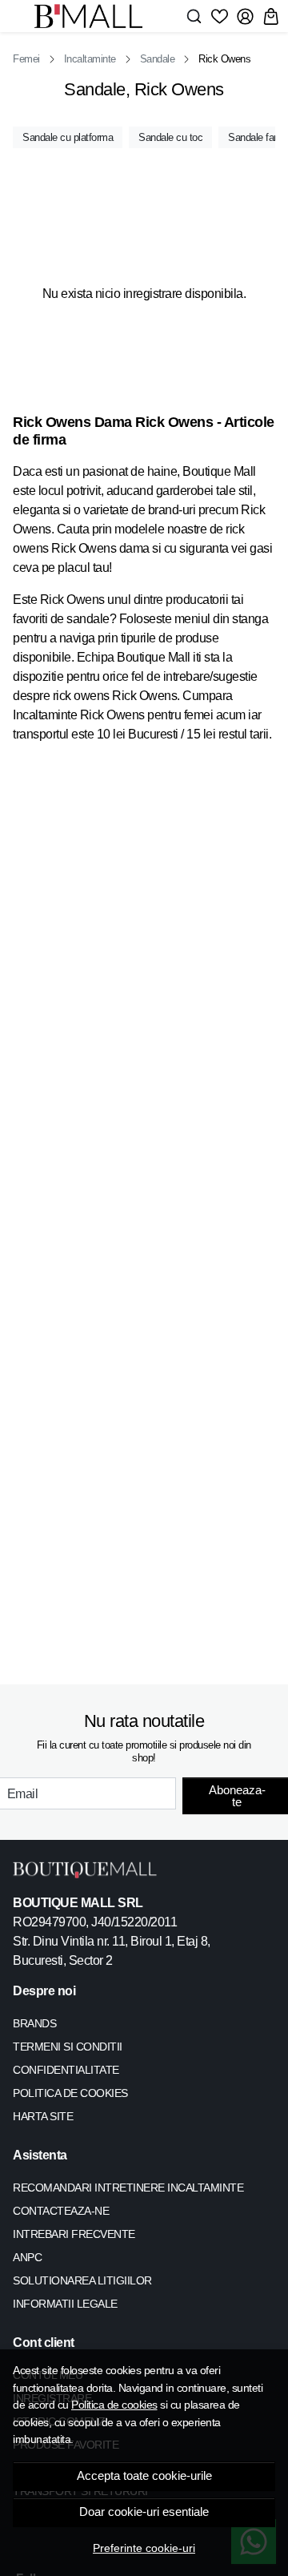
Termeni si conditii (68, 2047)
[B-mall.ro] (93, 16)
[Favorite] (220, 16)
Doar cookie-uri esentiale (144, 2512)
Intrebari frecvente (74, 2234)
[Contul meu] (245, 16)
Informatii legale (65, 2304)
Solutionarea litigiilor (82, 2280)
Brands (34, 2023)
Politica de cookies (114, 2405)
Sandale (158, 59)
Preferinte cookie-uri (144, 2548)
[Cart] (271, 16)
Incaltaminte (90, 59)
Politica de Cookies (70, 2093)
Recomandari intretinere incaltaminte (128, 2188)
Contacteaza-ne (61, 2211)
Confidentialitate (66, 2070)
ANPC (27, 2257)
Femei (26, 59)
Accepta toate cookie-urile (144, 2476)
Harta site (43, 2116)
